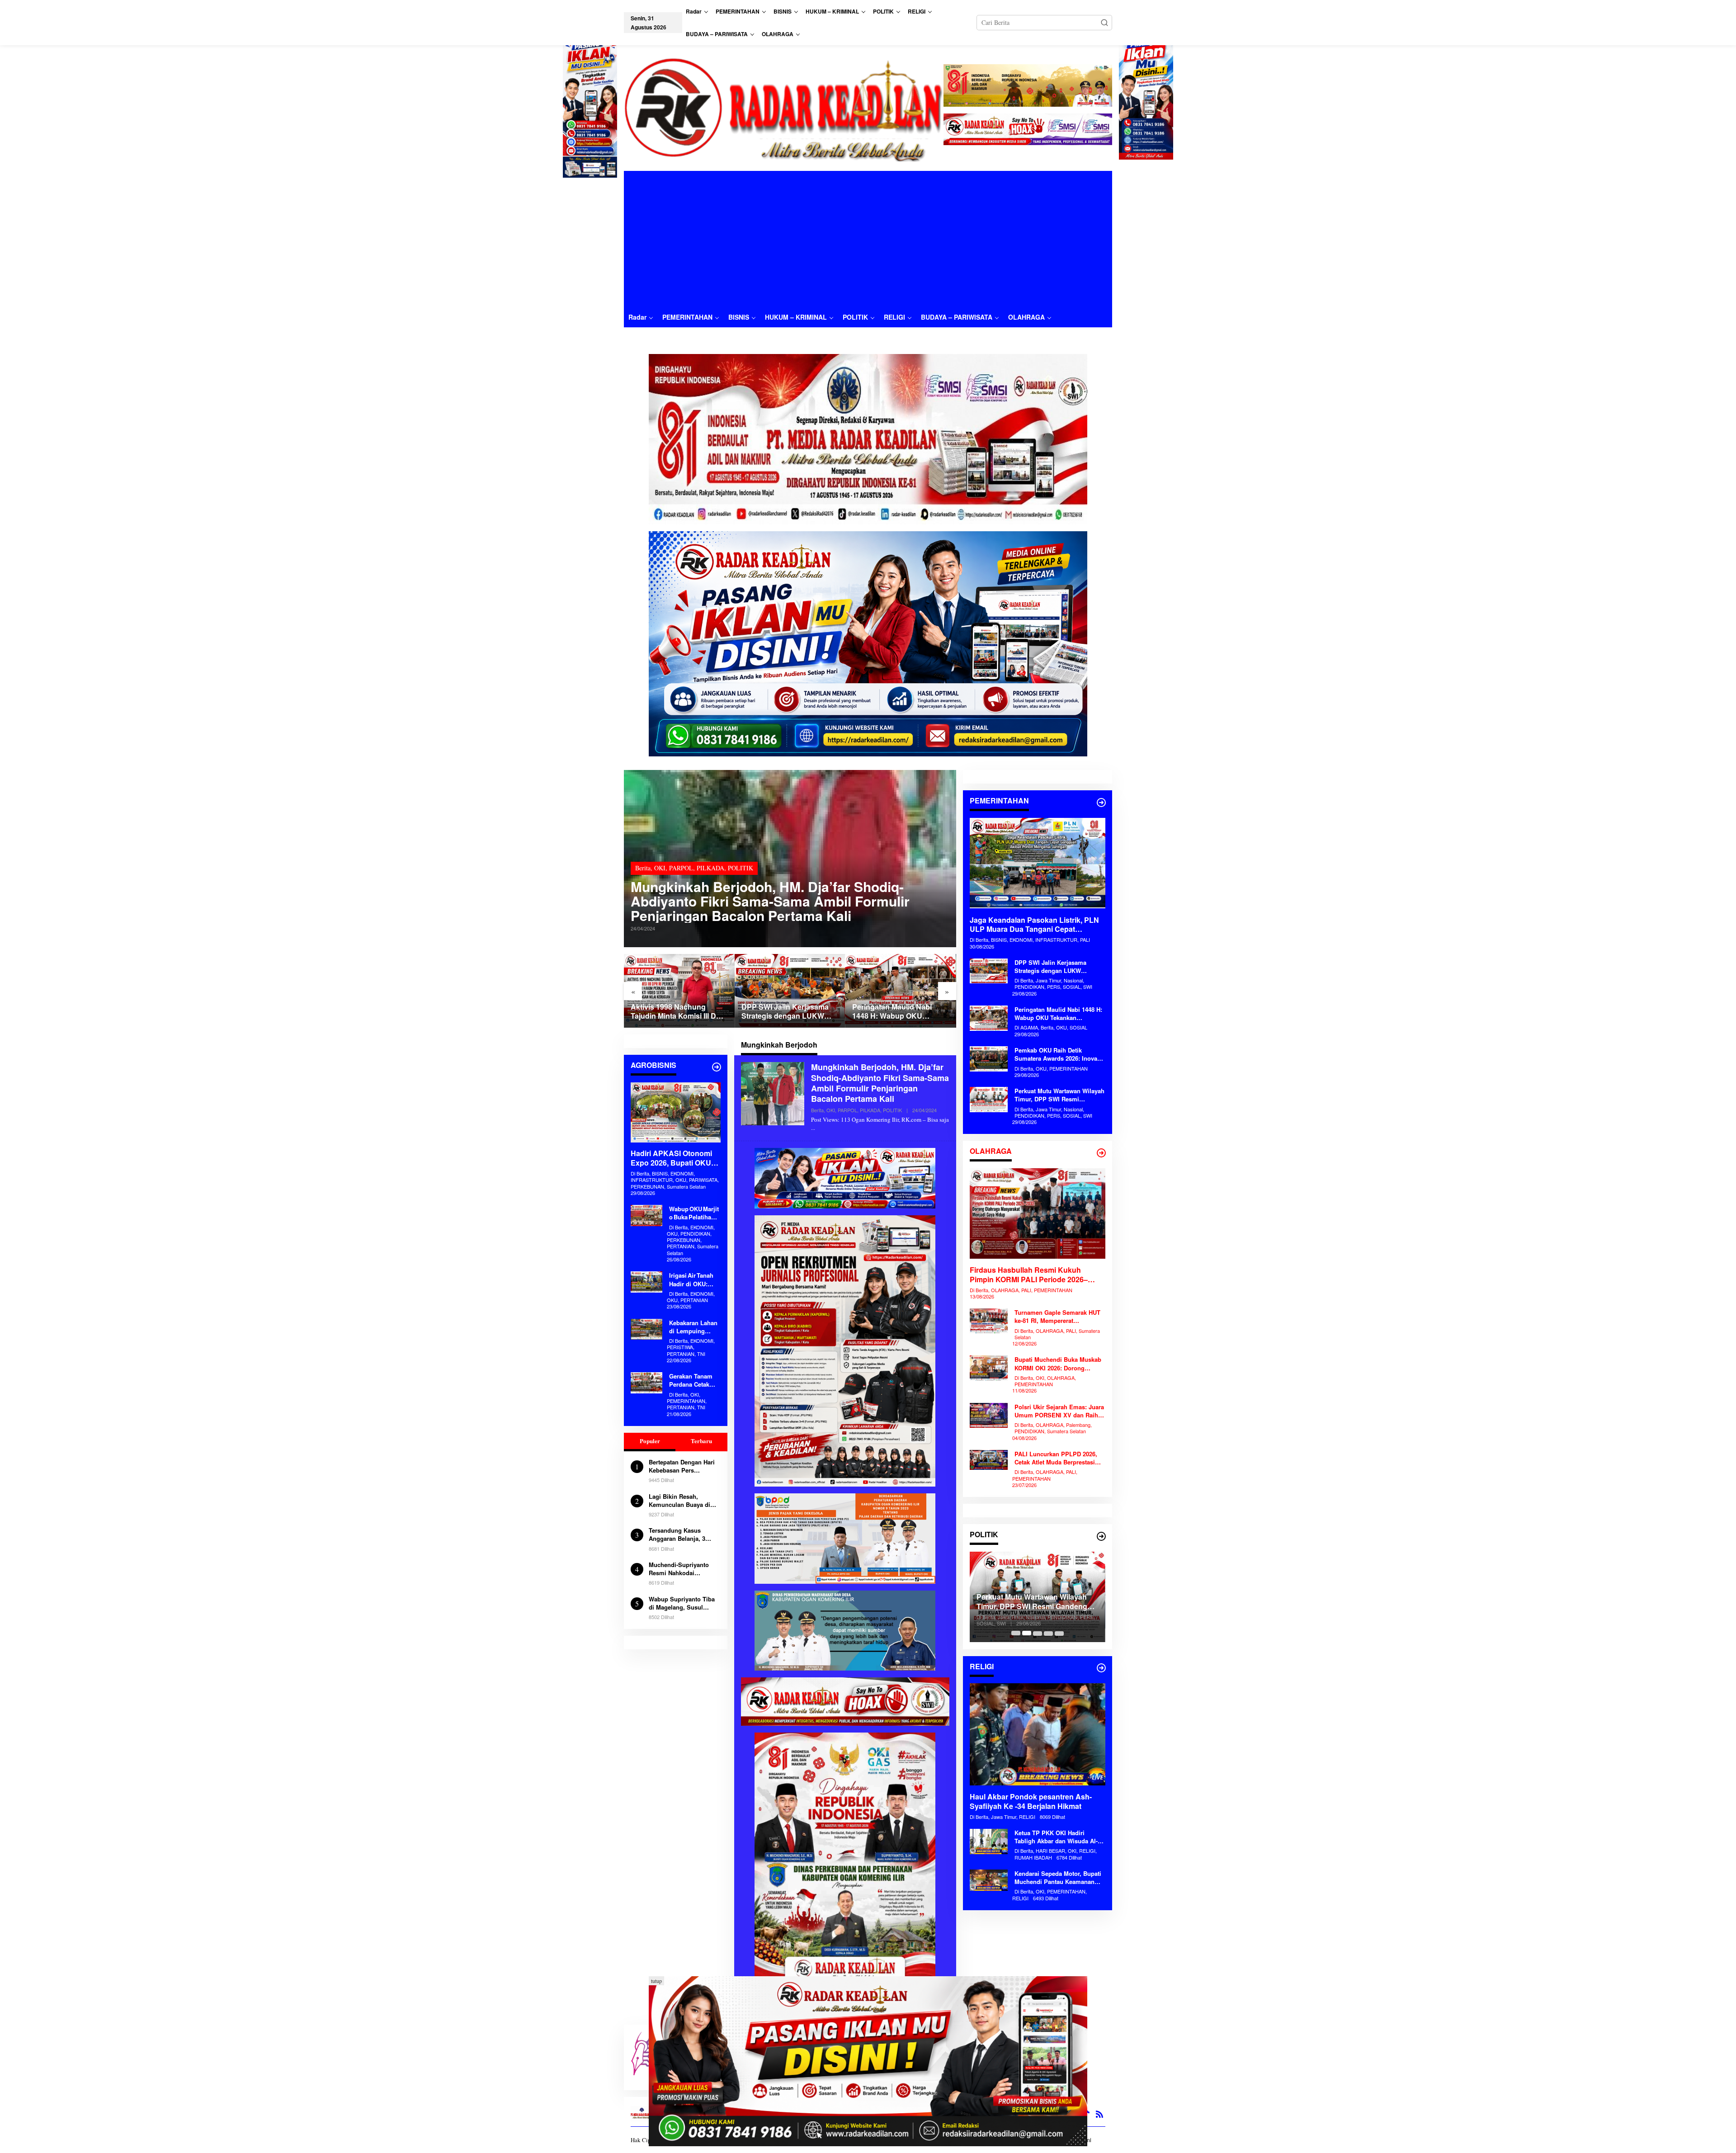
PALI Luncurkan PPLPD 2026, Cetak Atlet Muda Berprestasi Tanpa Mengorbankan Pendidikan (1056, 1458)
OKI (660, 868)
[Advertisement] (868, 239)
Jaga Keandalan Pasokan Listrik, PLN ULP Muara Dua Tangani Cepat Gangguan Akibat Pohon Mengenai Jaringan (1034, 925)
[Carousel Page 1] (1016, 1633)
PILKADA (710, 868)
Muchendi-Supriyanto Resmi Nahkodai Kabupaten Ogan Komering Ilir (679, 1569)
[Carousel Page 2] (1027, 1633)
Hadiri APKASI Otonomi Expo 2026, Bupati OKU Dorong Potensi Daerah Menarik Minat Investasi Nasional (671, 1159)
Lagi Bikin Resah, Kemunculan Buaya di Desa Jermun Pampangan (679, 1501)
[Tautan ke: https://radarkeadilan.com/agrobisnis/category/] (717, 1067)
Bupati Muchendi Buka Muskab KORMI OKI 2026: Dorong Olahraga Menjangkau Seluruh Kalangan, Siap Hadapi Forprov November (1058, 1364)
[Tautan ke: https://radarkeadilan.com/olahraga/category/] (1101, 1153)
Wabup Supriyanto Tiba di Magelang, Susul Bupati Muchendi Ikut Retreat (682, 1603)
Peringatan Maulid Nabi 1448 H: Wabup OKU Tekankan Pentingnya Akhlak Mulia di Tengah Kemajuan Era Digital (781, 1012)
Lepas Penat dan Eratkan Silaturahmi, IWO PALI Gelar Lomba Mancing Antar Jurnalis (1037, 1602)
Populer (650, 1441)
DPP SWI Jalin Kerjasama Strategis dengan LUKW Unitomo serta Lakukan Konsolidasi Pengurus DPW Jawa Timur (678, 1012)
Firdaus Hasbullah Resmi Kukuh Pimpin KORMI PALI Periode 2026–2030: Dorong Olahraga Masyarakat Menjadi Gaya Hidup (1030, 1275)
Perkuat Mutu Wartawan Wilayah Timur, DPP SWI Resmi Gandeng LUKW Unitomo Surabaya (1059, 1095)
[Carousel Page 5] (1059, 1633)
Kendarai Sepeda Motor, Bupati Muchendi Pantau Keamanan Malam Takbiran (1058, 1878)
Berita (643, 868)
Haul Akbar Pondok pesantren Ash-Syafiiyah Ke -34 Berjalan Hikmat (1031, 1802)
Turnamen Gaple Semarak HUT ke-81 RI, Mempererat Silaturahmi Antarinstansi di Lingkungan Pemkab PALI (1057, 1317)
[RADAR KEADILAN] (784, 108)
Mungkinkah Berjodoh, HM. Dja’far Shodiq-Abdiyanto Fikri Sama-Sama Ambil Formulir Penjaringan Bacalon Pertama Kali (770, 901)
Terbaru (701, 1441)
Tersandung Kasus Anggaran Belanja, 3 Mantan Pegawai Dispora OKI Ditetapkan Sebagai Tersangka (683, 1534)
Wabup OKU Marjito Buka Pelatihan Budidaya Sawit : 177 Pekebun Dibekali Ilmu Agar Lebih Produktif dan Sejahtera (695, 1213)
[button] (1104, 23)
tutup (656, 1981)
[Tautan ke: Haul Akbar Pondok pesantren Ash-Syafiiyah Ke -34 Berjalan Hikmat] (1038, 1734)
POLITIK (741, 868)
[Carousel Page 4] (1048, 1633)
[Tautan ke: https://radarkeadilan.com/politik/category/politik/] (1101, 1536)
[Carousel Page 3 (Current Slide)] (1038, 1633)
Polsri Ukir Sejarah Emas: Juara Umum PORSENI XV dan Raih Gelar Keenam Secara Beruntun (1059, 1411)
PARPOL (681, 868)
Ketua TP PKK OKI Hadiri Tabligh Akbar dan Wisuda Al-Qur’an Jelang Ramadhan (1056, 1837)
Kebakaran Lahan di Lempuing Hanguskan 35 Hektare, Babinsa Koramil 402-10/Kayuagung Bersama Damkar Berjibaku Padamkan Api (693, 1327)
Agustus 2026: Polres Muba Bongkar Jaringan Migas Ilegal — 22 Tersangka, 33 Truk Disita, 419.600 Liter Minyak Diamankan (899, 1012)
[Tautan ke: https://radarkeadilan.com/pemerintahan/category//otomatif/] (1101, 803)
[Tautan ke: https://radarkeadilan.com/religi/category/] (1101, 1668)
